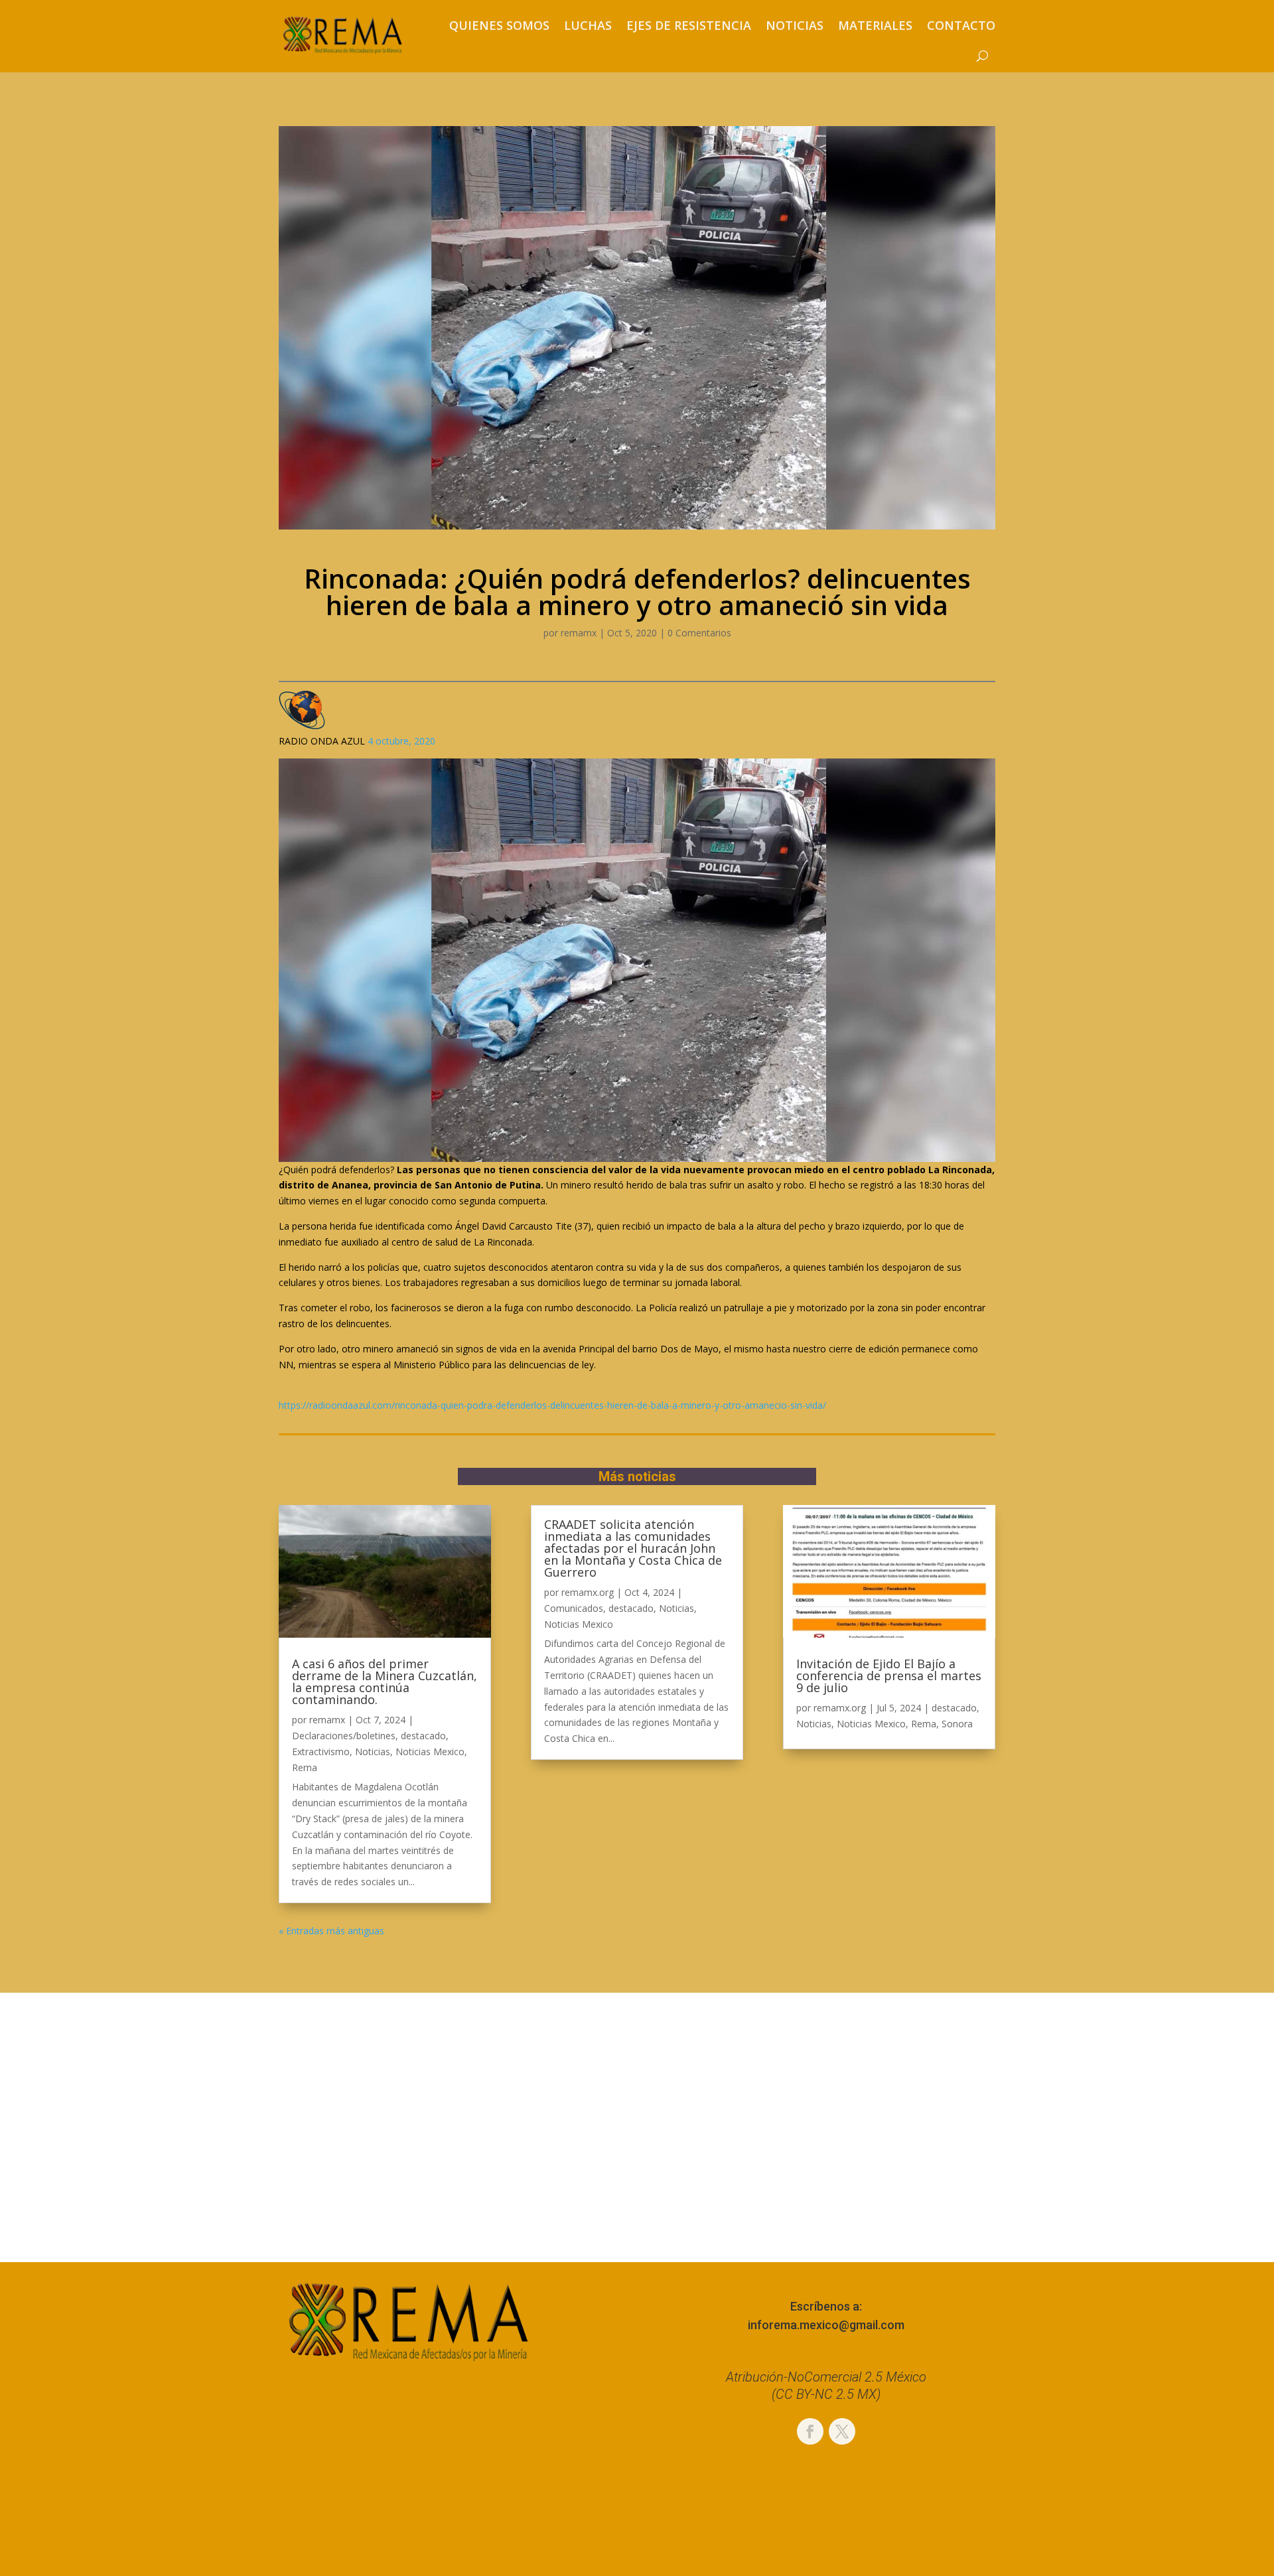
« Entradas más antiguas (331, 1931)
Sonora (957, 1724)
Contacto (961, 25)
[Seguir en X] (842, 2431)
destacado (423, 1736)
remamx (579, 633)
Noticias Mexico (430, 1752)
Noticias (795, 25)
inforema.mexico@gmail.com (826, 2325)
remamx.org (588, 1592)
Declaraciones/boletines (344, 1736)
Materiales (875, 25)
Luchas (588, 25)
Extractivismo (321, 1752)
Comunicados (574, 1608)
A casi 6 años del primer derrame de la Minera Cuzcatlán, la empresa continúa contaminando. (385, 1682)
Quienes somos (499, 25)
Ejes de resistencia (689, 25)
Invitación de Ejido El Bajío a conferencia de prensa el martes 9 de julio (889, 1676)
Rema (305, 1767)
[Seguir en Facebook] (810, 2431)
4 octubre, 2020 (401, 741)
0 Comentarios (699, 633)
